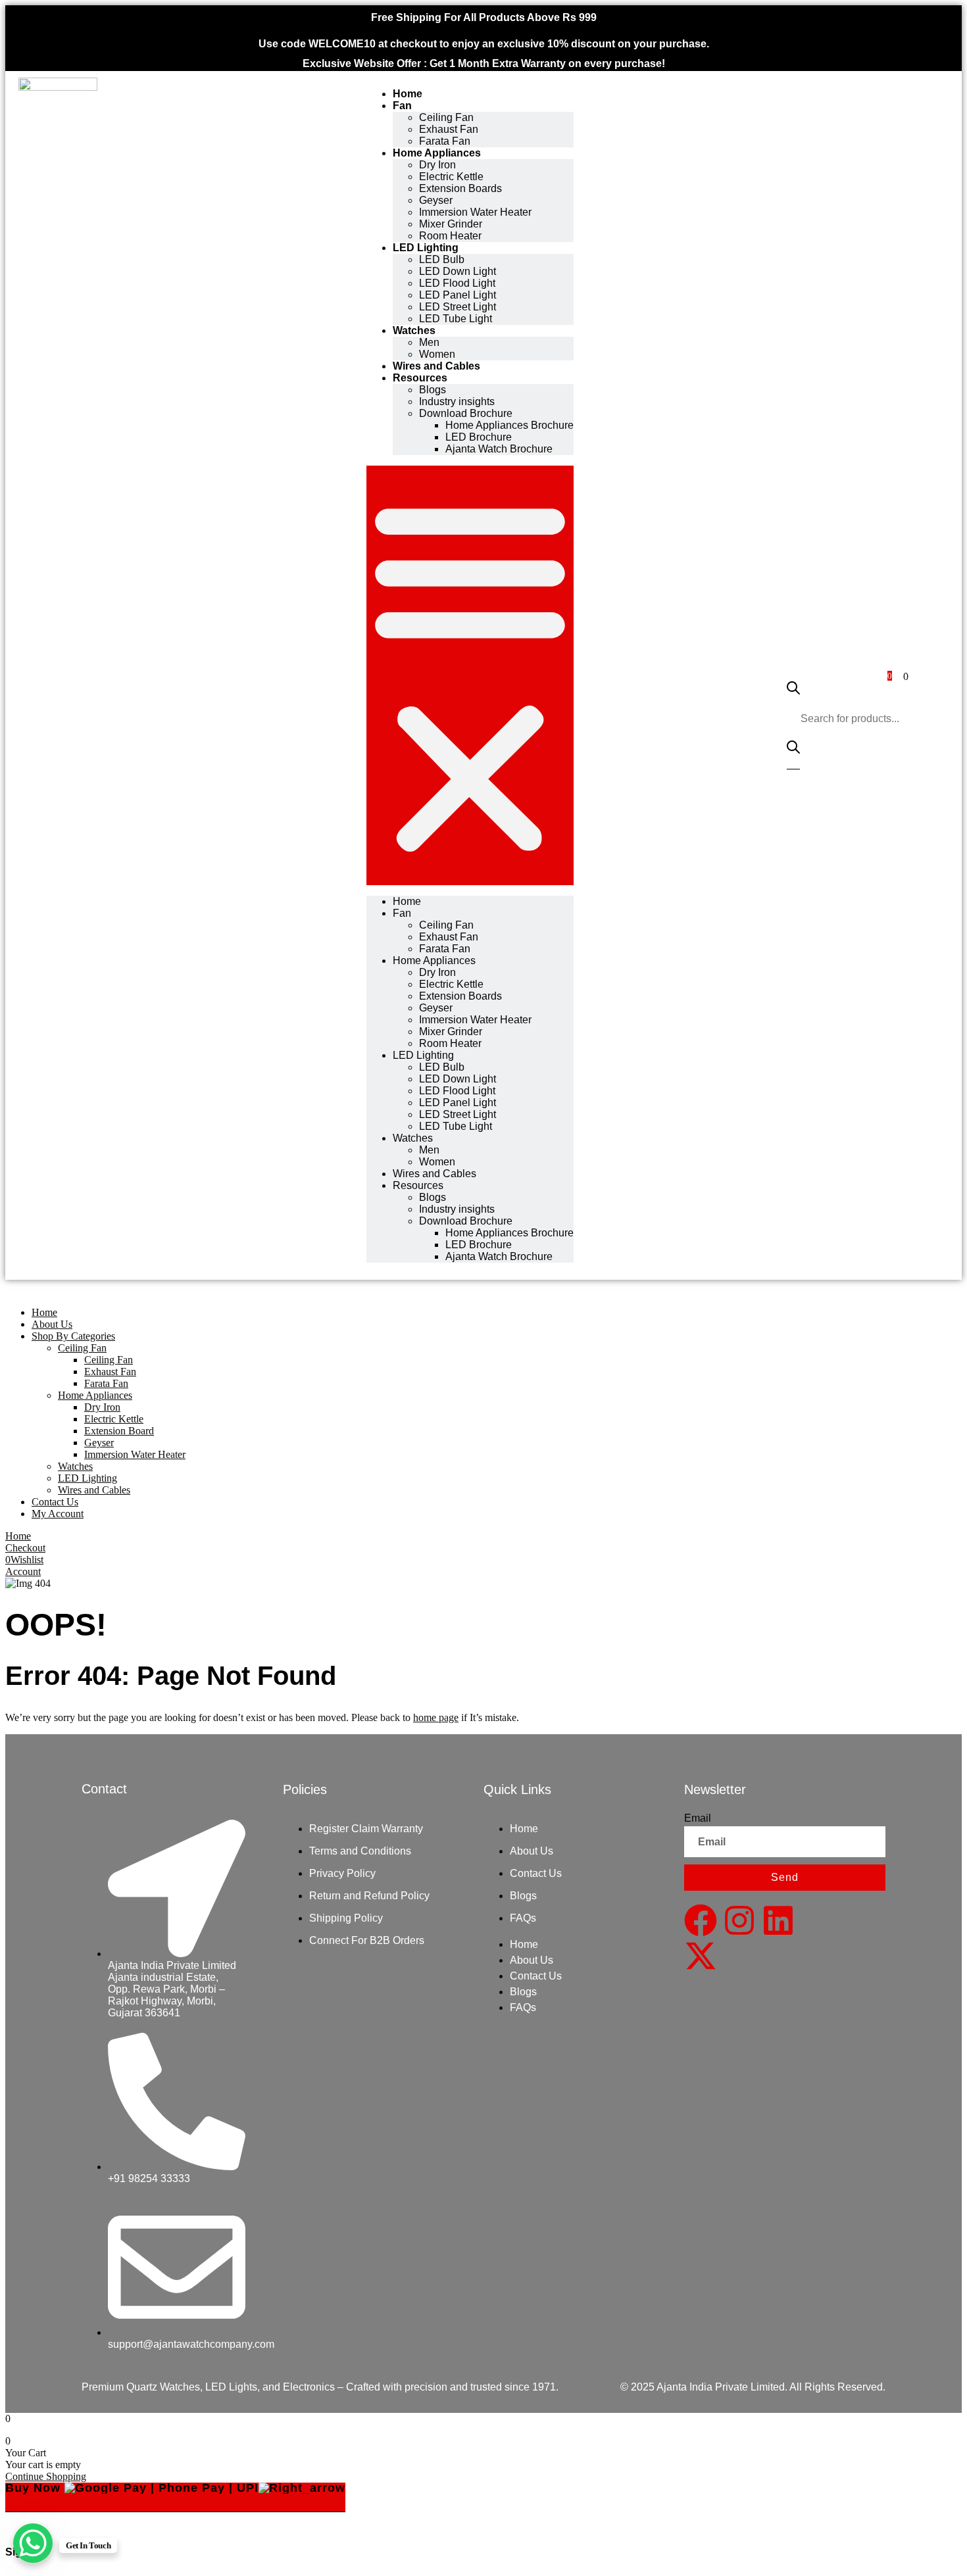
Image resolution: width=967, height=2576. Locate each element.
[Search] (793, 752)
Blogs (523, 1896)
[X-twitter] (701, 1956)
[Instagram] (739, 1920)
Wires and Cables (436, 366)
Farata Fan (445, 141)
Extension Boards (460, 188)
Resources (418, 1185)
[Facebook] (701, 1920)
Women (437, 354)
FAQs (523, 1918)
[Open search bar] (793, 697)
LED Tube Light (456, 319)
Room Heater (450, 236)
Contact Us (536, 1873)
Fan (402, 106)
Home (408, 94)
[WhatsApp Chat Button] (33, 2543)
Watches (414, 330)
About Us (532, 1851)
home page (436, 1717)
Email (698, 1818)
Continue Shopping (46, 2476)
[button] (470, 675)
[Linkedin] (778, 1920)
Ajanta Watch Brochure (499, 449)
